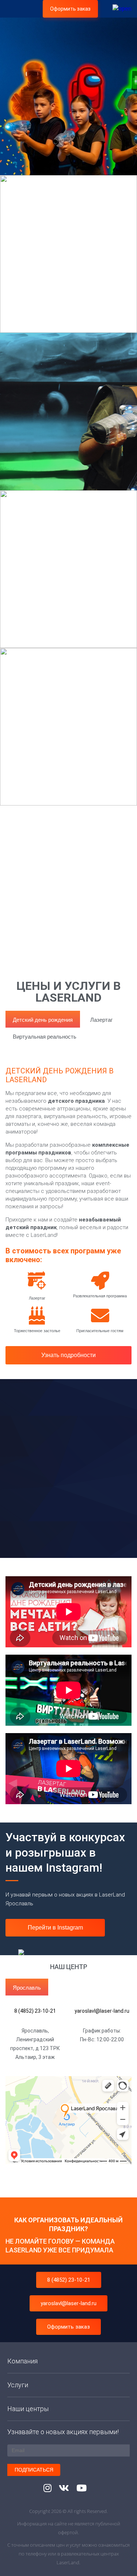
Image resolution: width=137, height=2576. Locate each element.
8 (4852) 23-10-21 (69, 2280)
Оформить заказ (70, 9)
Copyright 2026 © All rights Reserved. (68, 2511)
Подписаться (34, 2470)
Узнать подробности (68, 1355)
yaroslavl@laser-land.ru (68, 2303)
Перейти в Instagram (55, 1928)
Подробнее (44, 489)
